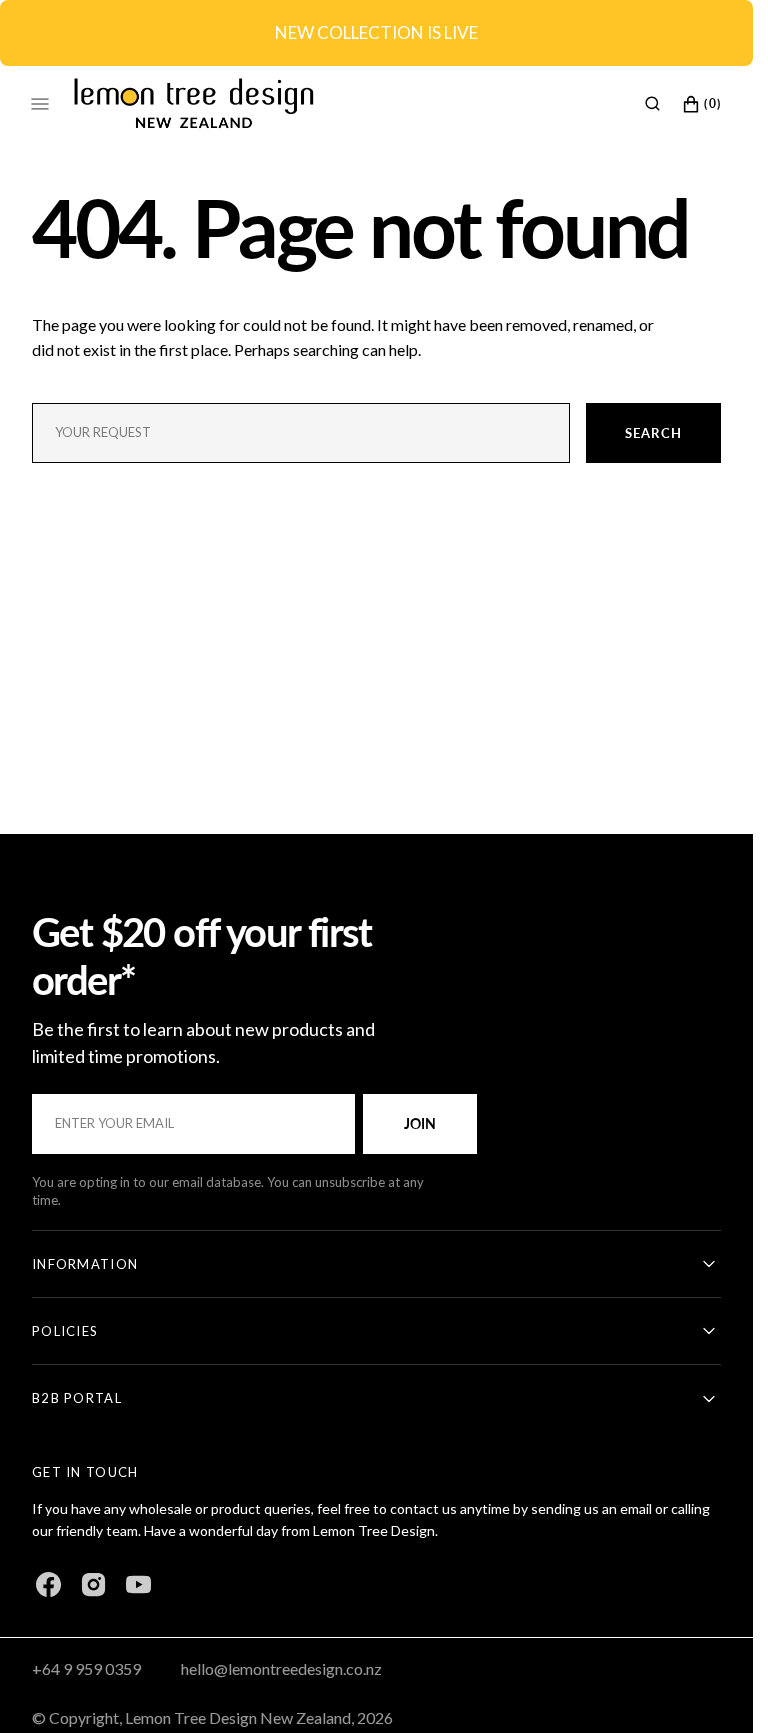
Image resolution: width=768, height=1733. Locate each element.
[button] (652, 103)
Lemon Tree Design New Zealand (238, 1717)
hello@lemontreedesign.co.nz (281, 1668)
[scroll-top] (707, 1687)
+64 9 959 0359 (86, 1668)
